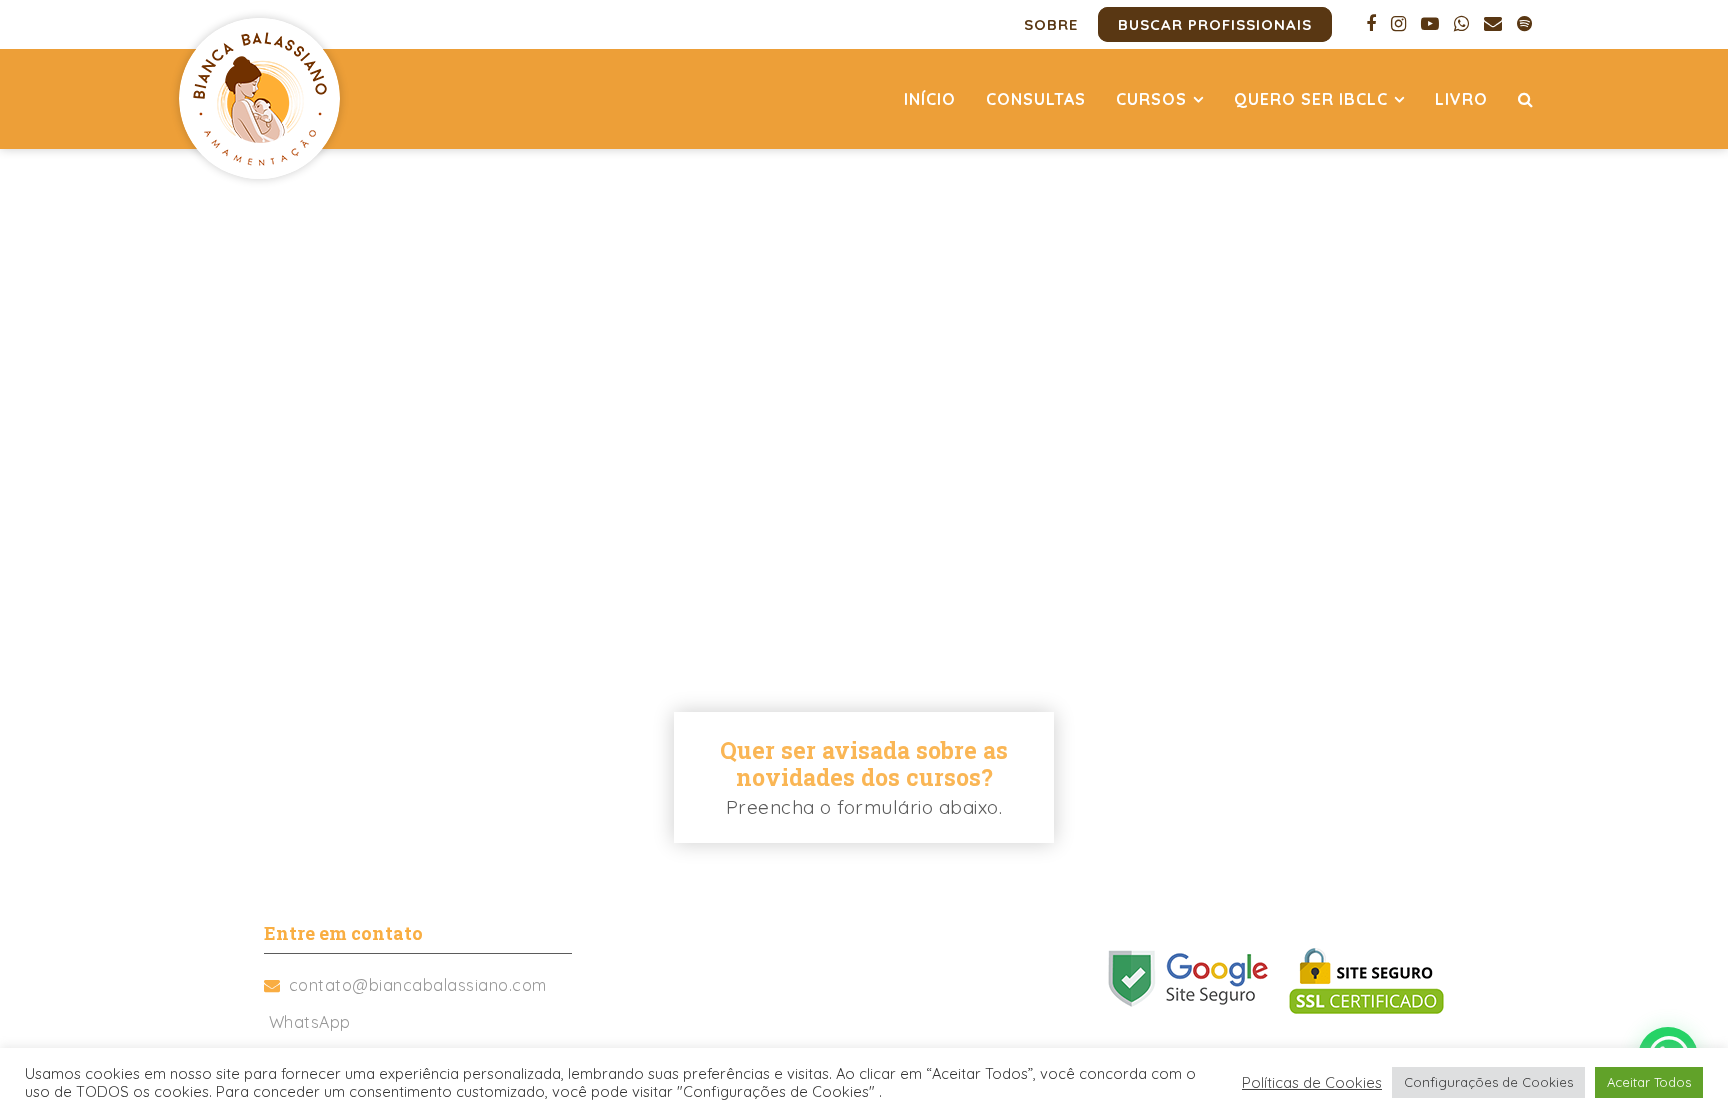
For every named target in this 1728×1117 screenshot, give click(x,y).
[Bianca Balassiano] (259, 98)
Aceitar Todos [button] (1649, 1082)
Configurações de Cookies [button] (1488, 1082)
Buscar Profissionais (1215, 24)
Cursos (1151, 99)
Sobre (1051, 24)
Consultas (1036, 99)
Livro (1461, 99)
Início (930, 99)
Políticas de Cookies (1312, 1083)
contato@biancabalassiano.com (418, 985)
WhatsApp (310, 1022)
